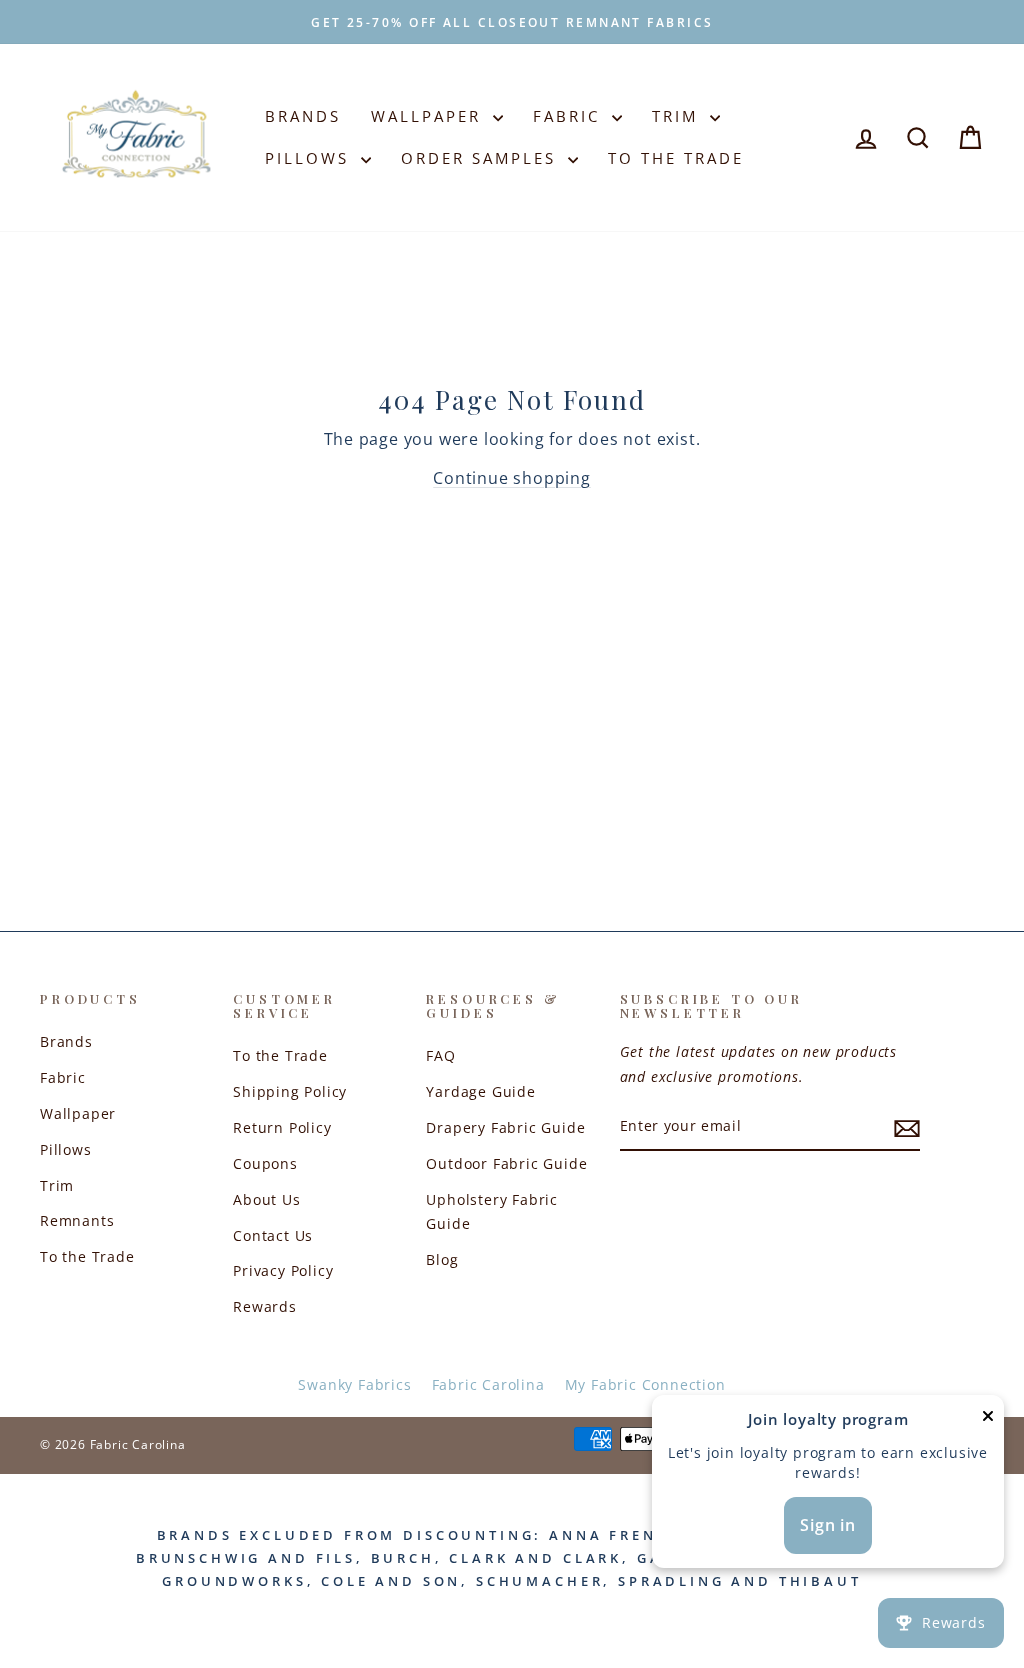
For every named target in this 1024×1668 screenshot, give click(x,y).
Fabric (570, 116)
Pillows (310, 158)
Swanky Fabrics (354, 1384)
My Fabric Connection (645, 1384)
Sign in (828, 1525)
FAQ (440, 1055)
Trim (678, 116)
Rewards (265, 1306)
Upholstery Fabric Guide (492, 1211)
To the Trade (87, 1256)
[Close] (988, 1420)
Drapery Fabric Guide (505, 1127)
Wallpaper (429, 116)
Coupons (265, 1163)
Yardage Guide (480, 1091)
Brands (303, 116)
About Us (266, 1199)
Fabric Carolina (488, 1384)
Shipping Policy (290, 1091)
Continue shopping (512, 478)
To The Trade (676, 158)
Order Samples (482, 158)
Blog (442, 1259)
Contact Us (273, 1235)
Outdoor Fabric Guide (506, 1163)
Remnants (77, 1220)
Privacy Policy (283, 1270)
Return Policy (282, 1127)
